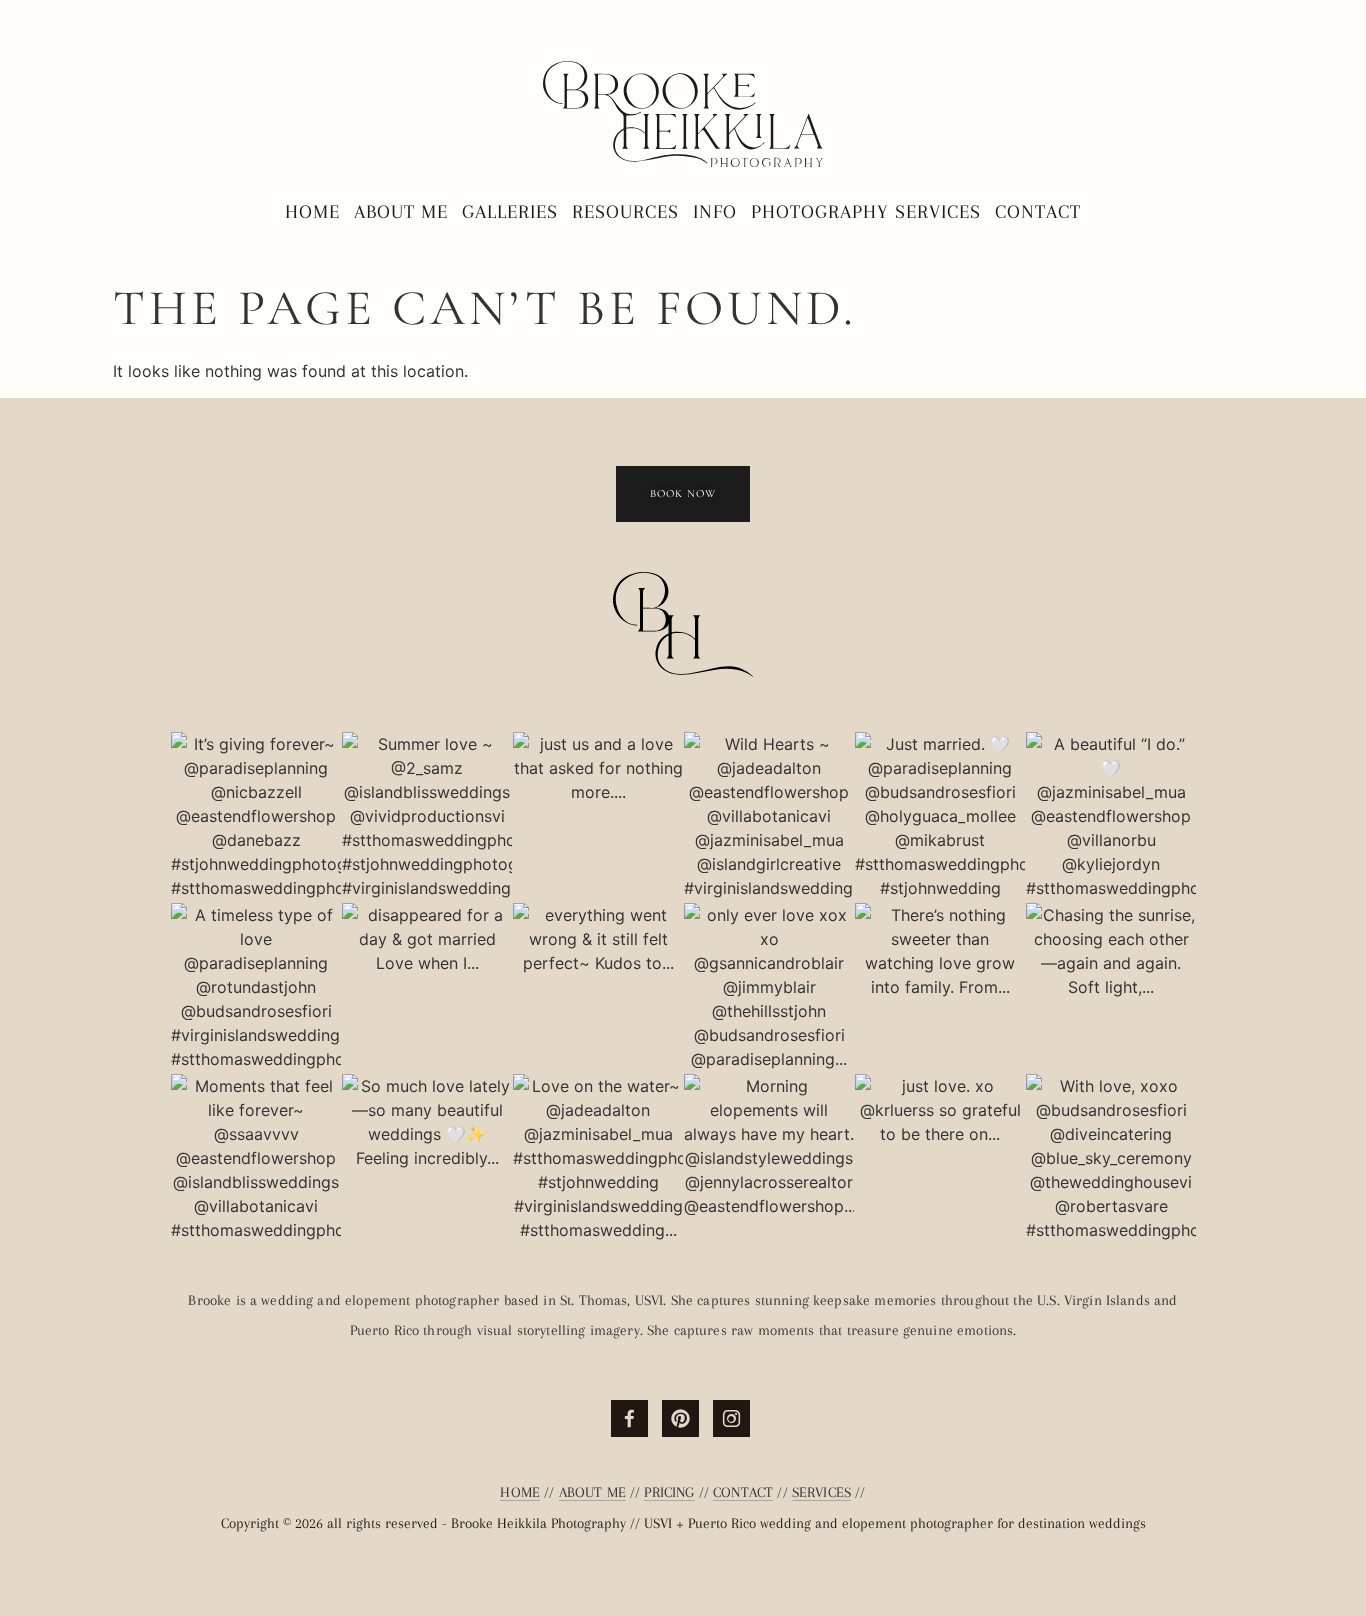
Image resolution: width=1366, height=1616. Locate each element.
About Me (401, 212)
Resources (625, 212)
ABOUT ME (592, 1492)
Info (715, 212)
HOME (520, 1492)
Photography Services (866, 212)
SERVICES (821, 1492)
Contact (1038, 212)
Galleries (510, 212)
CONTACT (743, 1492)
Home (312, 212)
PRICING (669, 1492)
